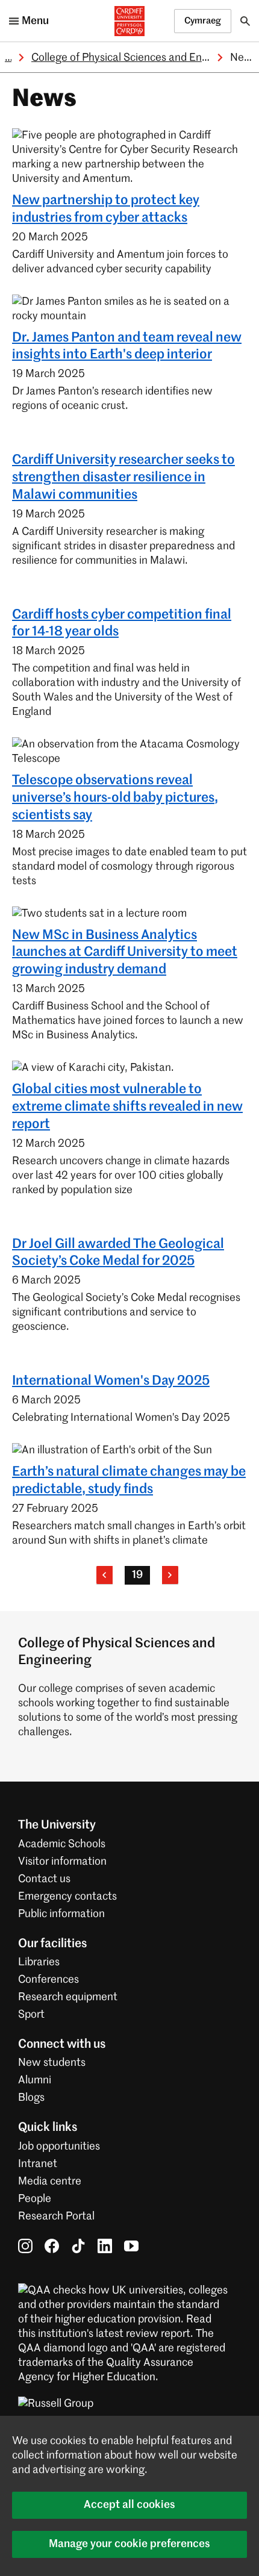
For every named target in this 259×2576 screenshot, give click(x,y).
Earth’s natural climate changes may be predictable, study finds (129, 1481)
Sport (31, 2015)
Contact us (44, 1879)
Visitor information (62, 1862)
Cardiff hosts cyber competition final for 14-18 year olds (122, 624)
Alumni (35, 2080)
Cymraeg (203, 21)
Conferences (48, 1980)
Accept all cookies (129, 2505)
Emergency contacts (67, 1897)
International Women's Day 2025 (111, 1381)
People (35, 2199)
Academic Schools (62, 1844)
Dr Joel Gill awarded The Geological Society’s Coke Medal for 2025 (118, 1253)
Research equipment (68, 1997)
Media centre (50, 2181)
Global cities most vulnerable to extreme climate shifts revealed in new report (127, 1107)
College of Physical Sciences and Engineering (139, 58)
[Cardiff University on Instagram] (25, 2246)
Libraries (39, 1962)
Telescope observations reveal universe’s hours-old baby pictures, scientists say (115, 798)
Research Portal (56, 2216)
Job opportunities (59, 2147)
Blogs (31, 2098)
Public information (61, 1914)
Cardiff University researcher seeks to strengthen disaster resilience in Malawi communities (123, 478)
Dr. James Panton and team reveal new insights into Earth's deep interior (127, 347)
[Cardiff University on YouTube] (131, 2246)
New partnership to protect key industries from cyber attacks (106, 209)
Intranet (38, 2164)
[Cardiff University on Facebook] (52, 2246)
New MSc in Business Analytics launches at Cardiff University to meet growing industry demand (125, 953)
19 (137, 1575)
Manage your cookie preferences (129, 2544)
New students (52, 2063)
